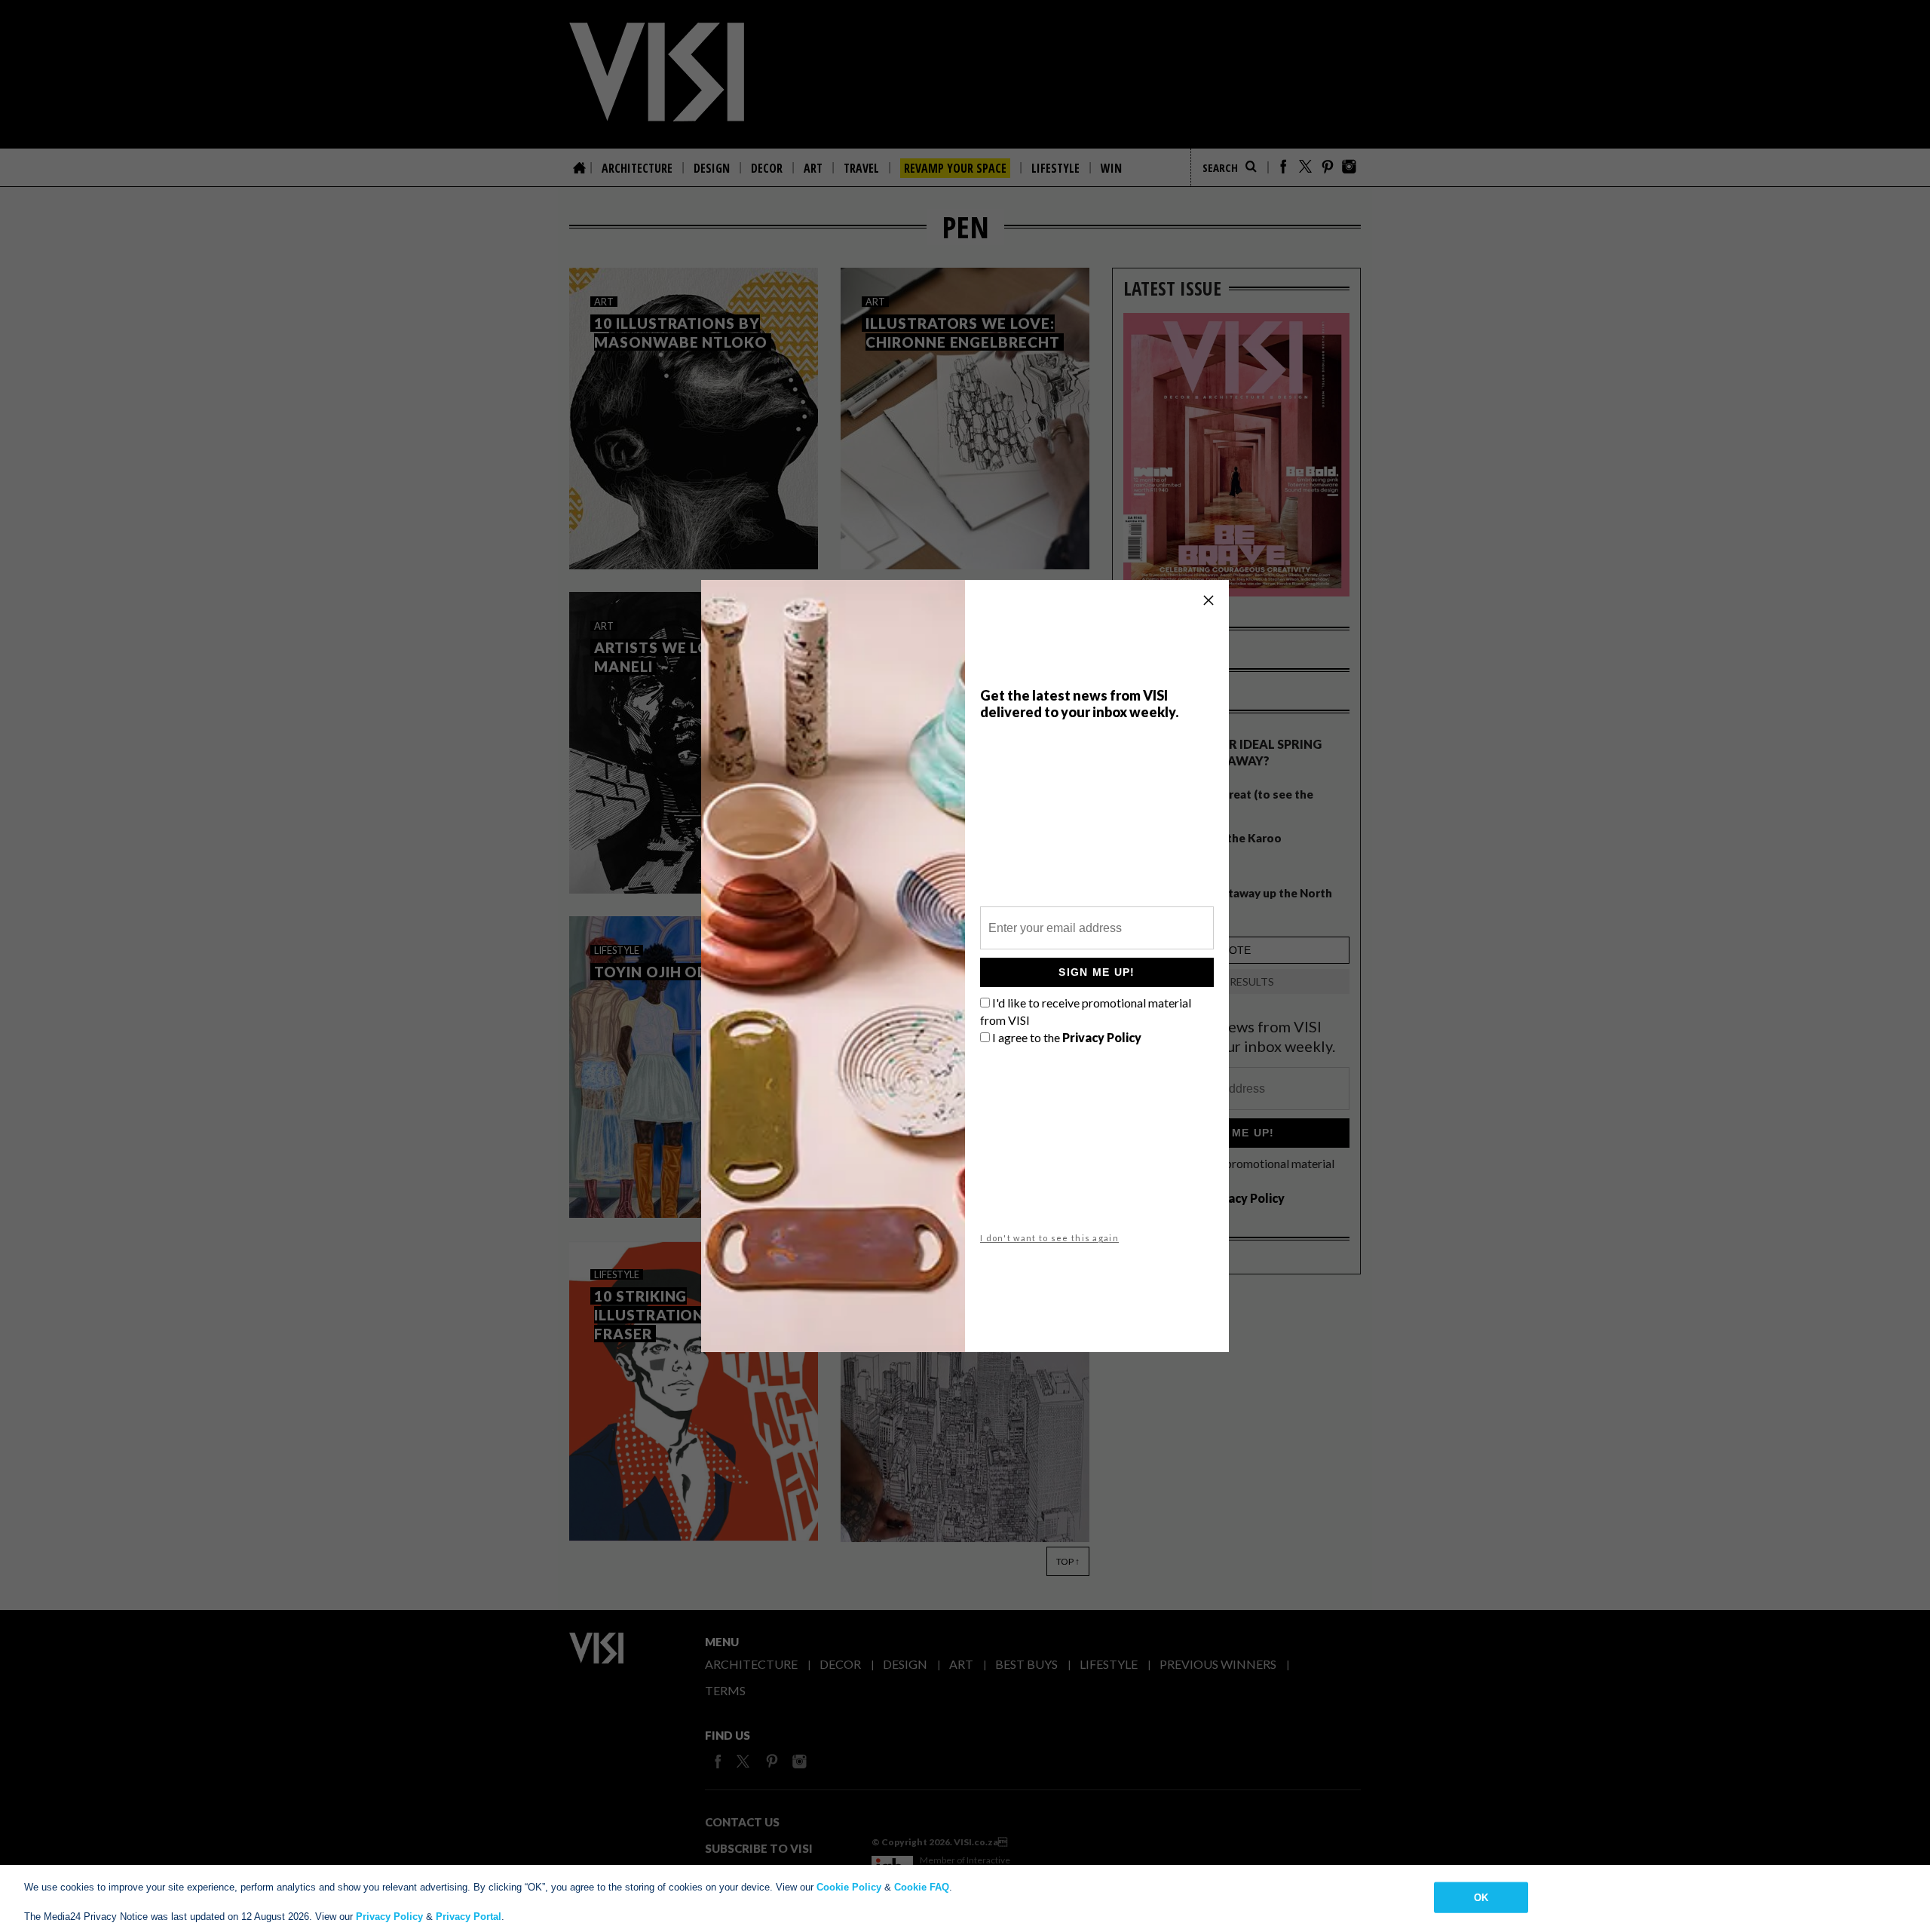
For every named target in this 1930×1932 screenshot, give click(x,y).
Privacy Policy (389, 1917)
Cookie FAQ (922, 1887)
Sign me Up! (1097, 972)
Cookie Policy (849, 1887)
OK (1481, 1897)
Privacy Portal (469, 1917)
